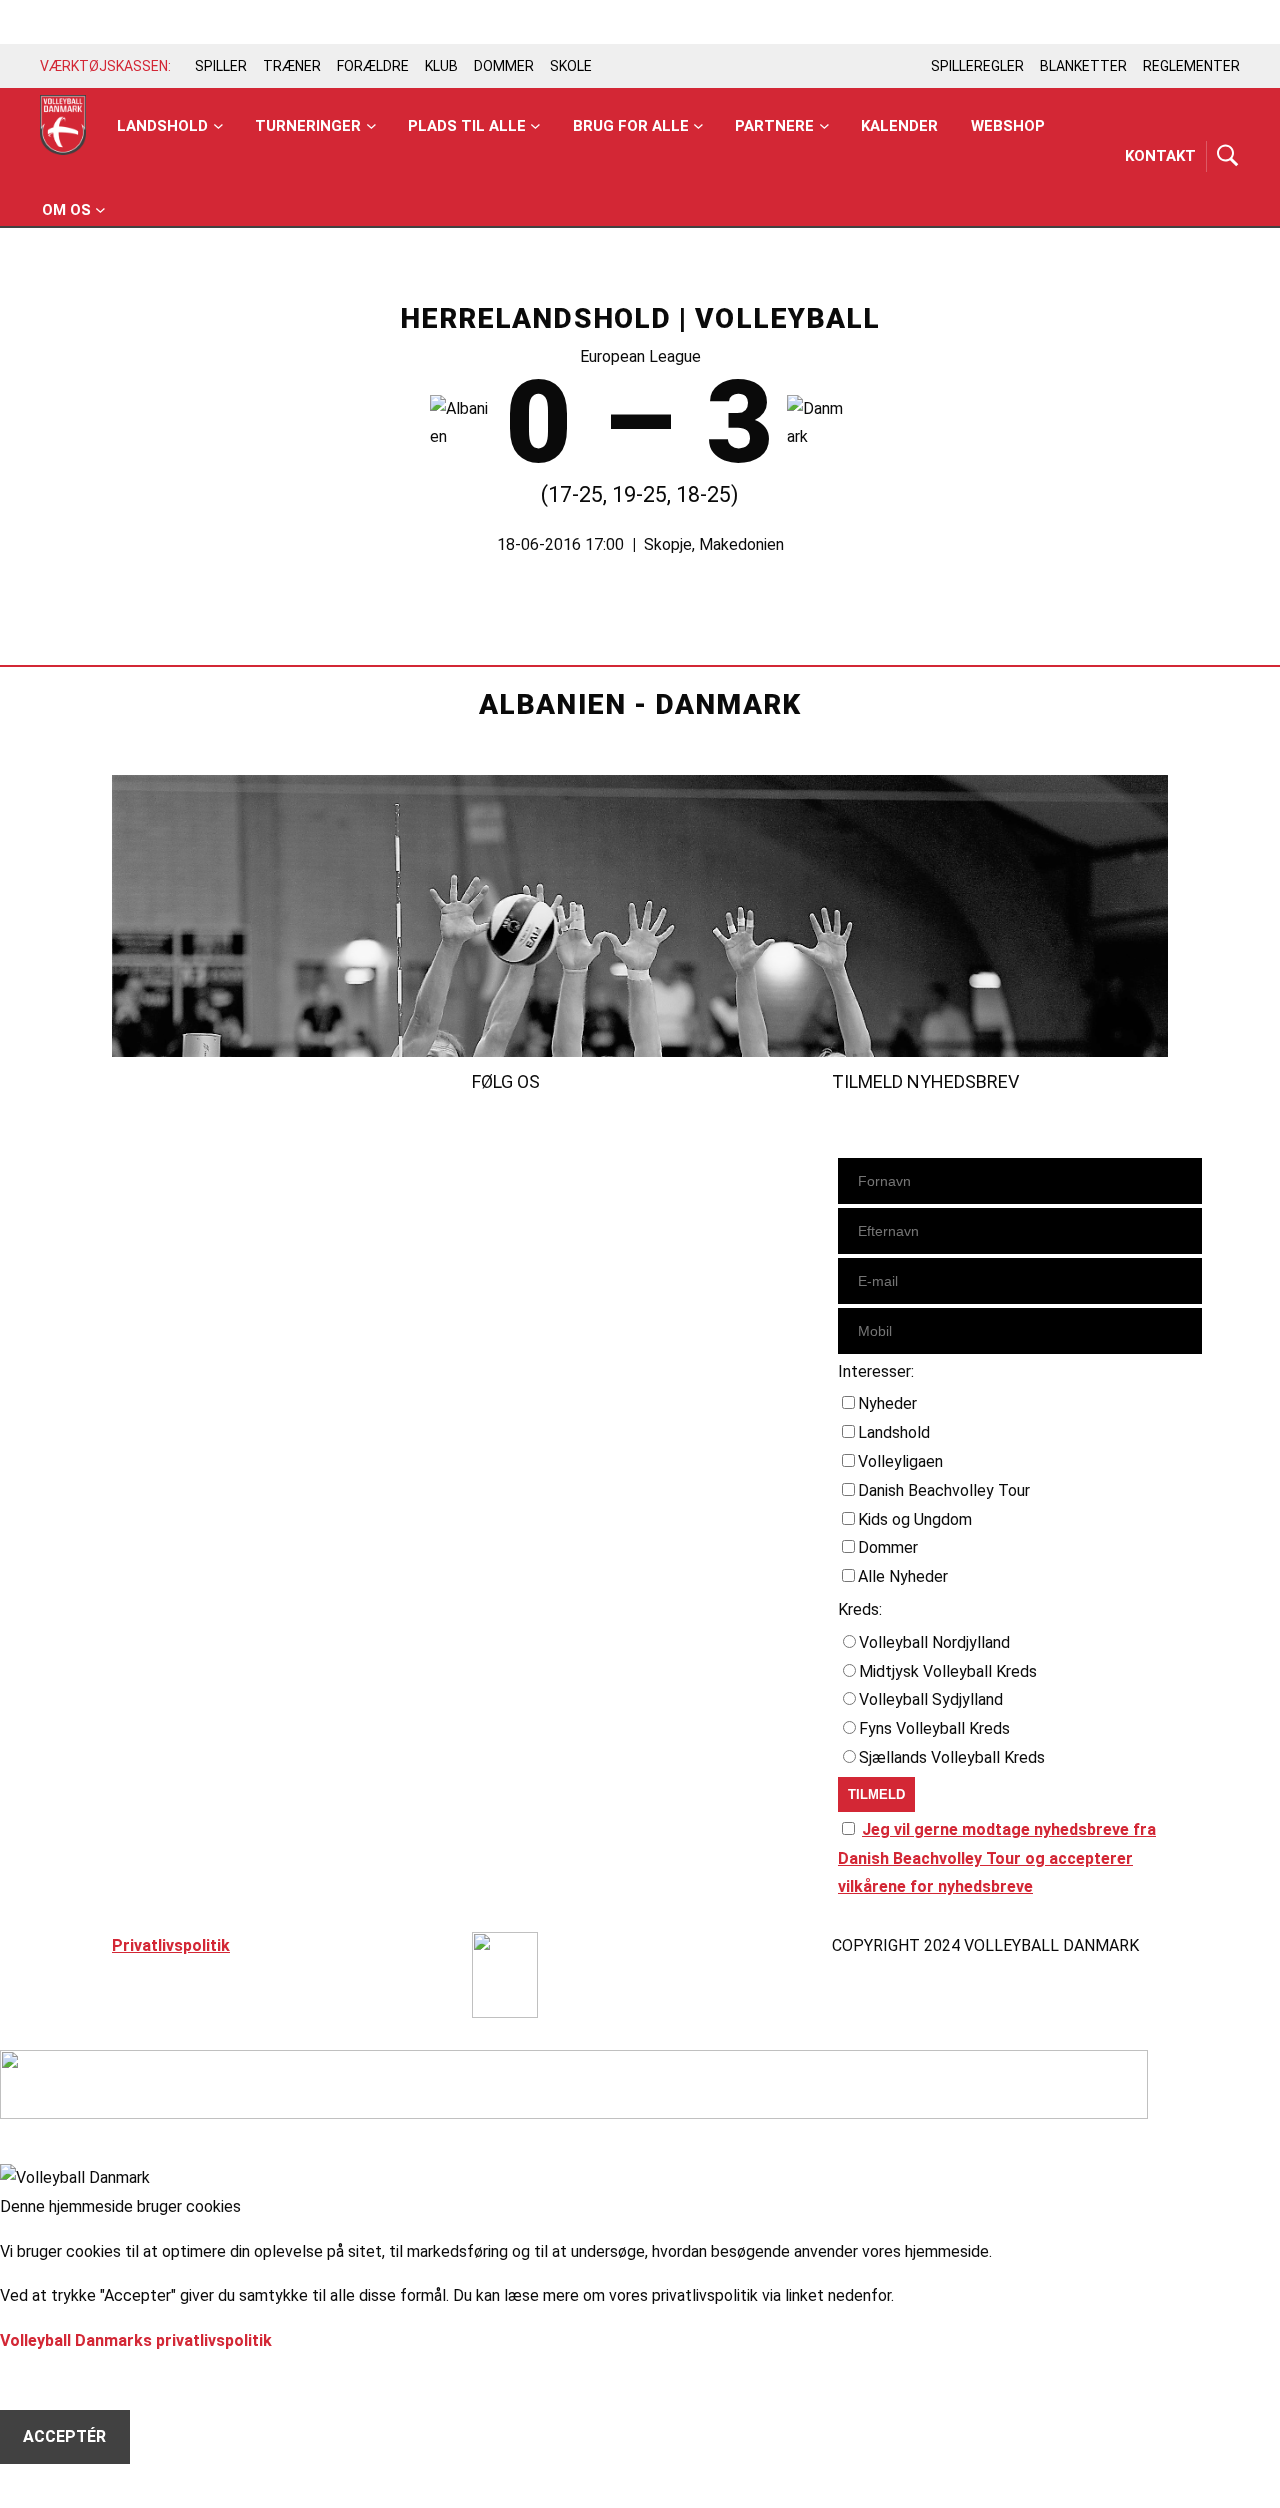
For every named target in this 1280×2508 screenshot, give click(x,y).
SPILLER (221, 66)
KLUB (441, 66)
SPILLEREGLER (977, 66)
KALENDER (152, 1165)
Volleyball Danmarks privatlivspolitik (136, 2340)
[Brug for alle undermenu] (218, 126)
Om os (66, 210)
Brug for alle (631, 126)
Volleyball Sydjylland (931, 1699)
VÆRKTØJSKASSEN (188, 1193)
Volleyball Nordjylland (934, 1642)
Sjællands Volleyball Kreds (952, 1757)
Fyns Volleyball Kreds (934, 1728)
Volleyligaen (900, 1461)
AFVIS (45, 2382)
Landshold (162, 126)
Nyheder (887, 1403)
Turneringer (308, 126)
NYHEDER (147, 1136)
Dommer (888, 1547)
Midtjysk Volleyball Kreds (948, 1671)
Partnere (774, 126)
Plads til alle (467, 126)
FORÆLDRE (373, 66)
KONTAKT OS (163, 1222)
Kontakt (1160, 156)
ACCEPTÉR (64, 2436)
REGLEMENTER (1191, 66)
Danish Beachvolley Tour (944, 1490)
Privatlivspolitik (171, 1945)
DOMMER (504, 66)
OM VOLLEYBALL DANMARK (217, 1251)
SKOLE (571, 66)
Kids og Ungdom (915, 1519)
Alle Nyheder (903, 1576)
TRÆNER (292, 66)
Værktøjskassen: (105, 66)
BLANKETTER (1083, 66)
